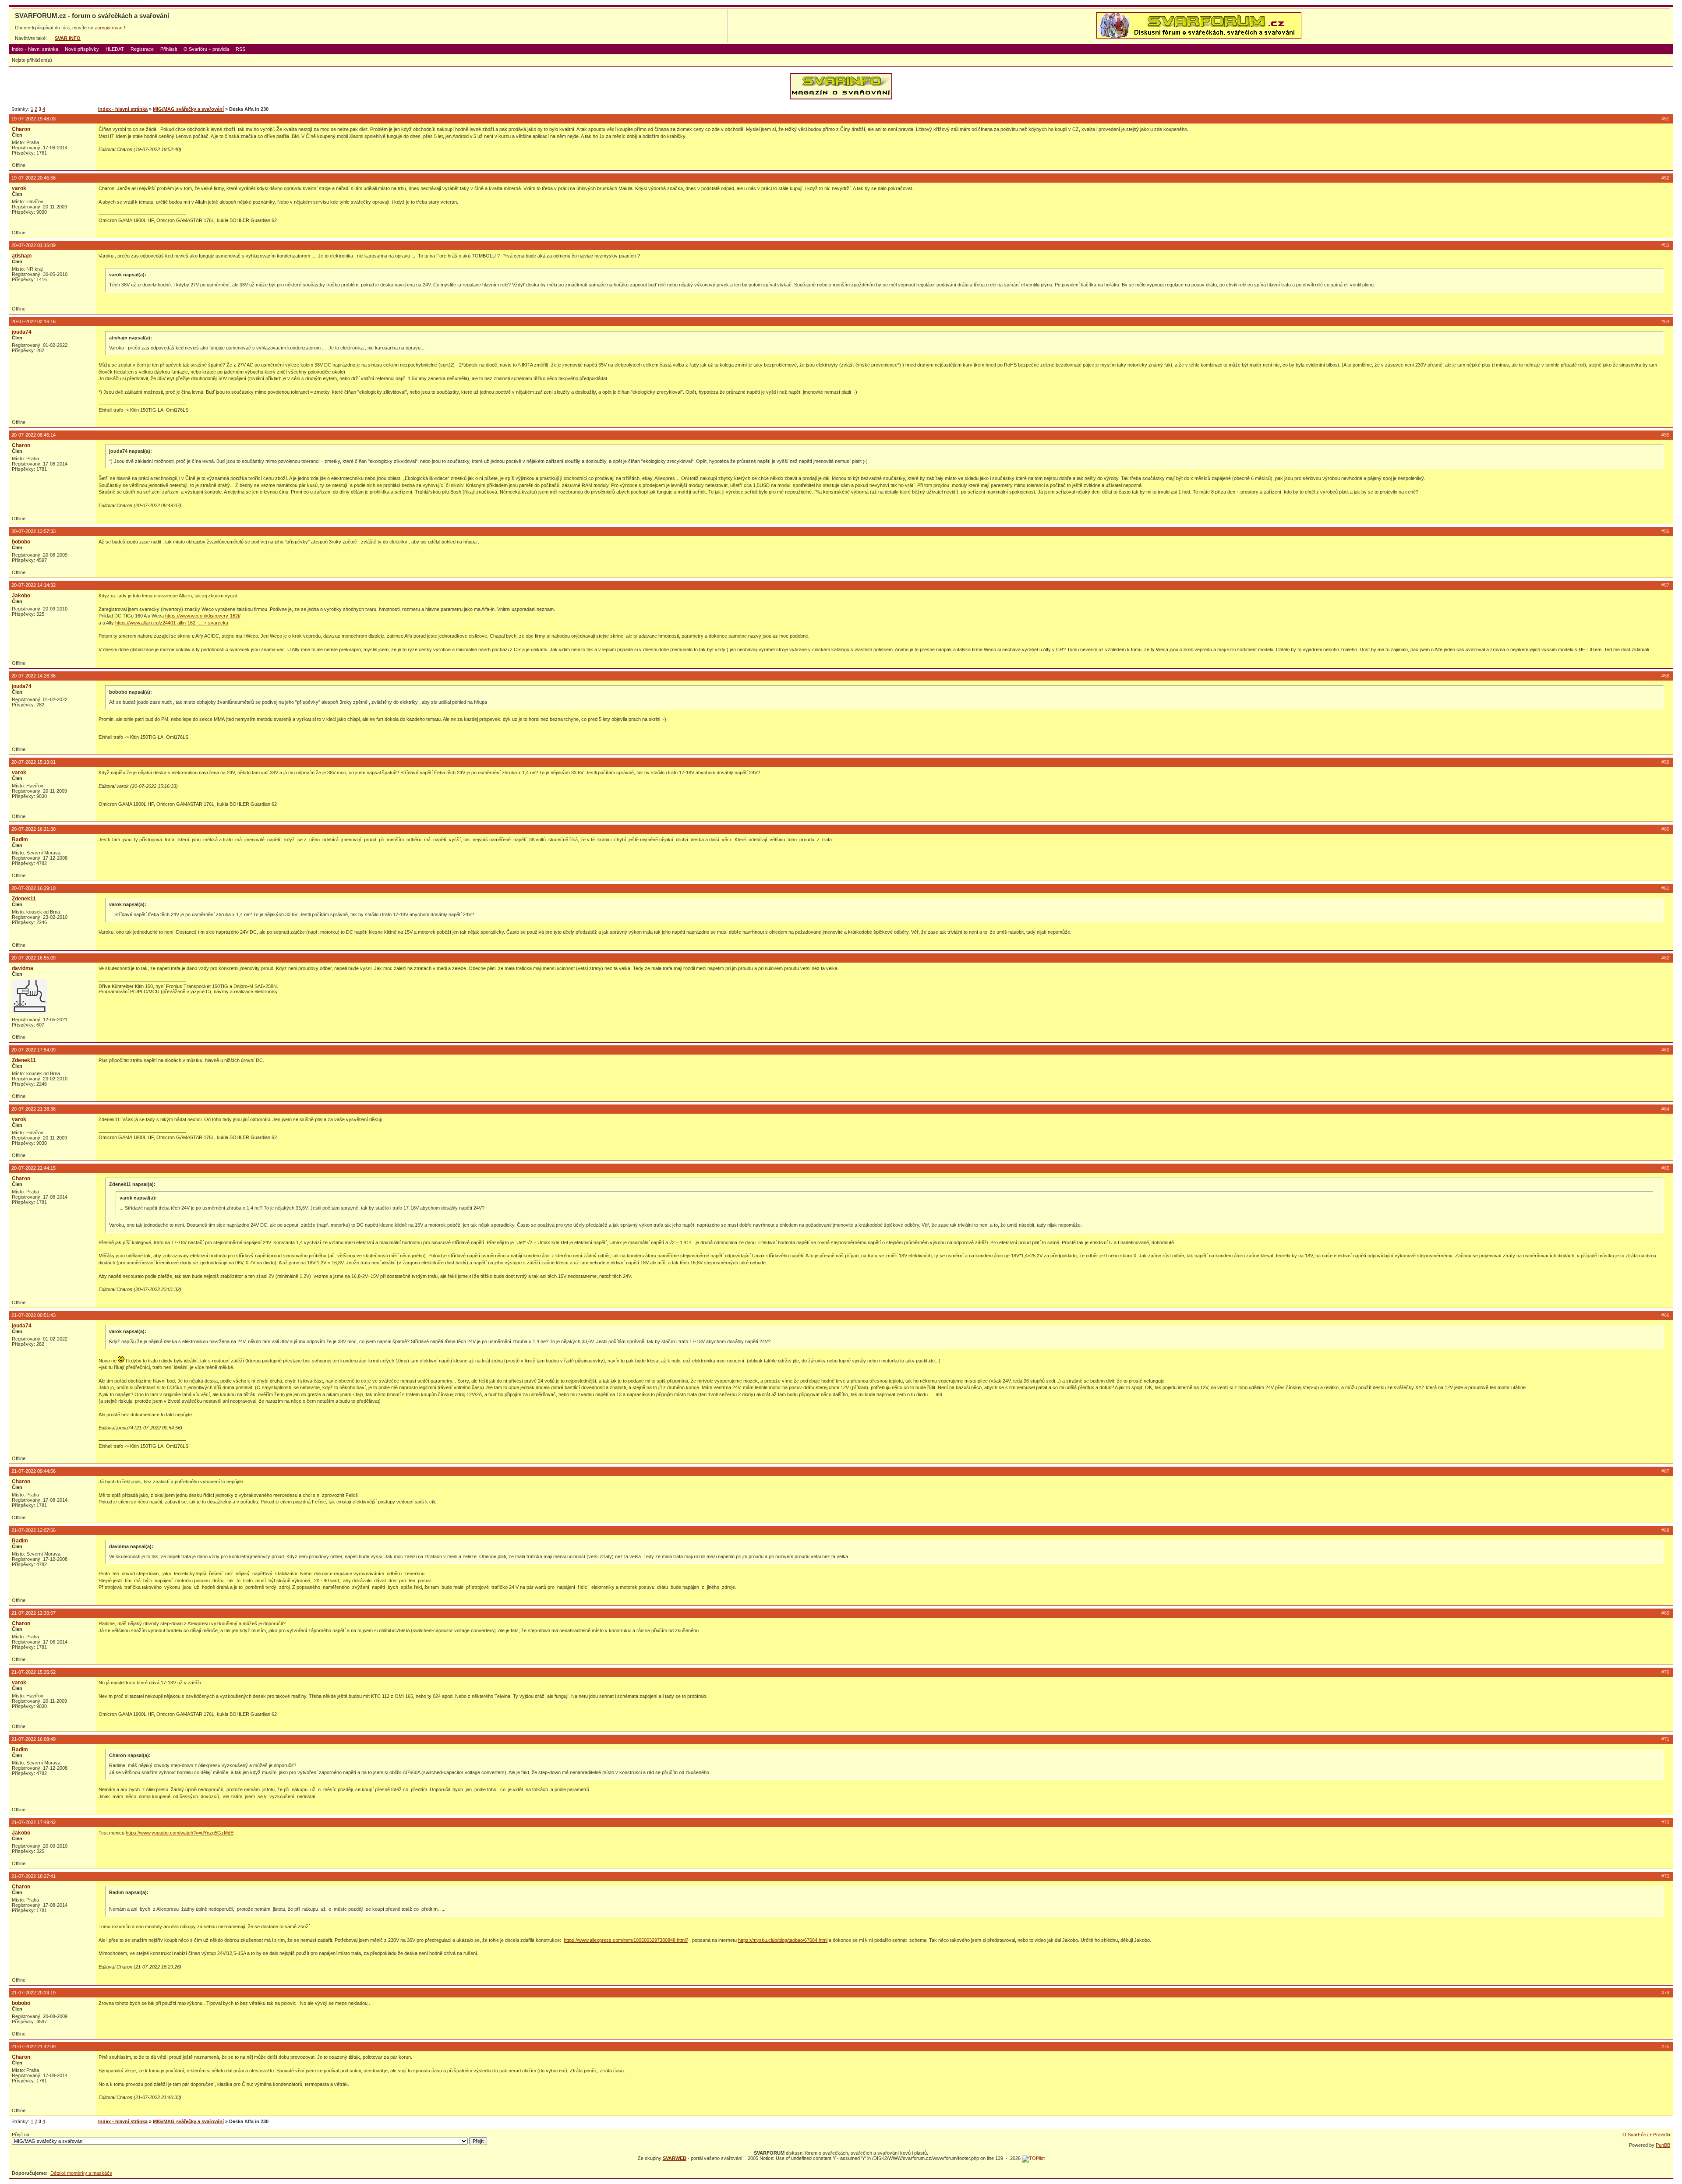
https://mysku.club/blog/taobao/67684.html (783, 1940)
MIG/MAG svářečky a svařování (188, 109)
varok (19, 188)
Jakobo (21, 596)
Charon (21, 129)
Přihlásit (169, 49)
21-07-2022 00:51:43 (34, 1315)
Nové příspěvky (82, 49)
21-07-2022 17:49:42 (34, 1822)
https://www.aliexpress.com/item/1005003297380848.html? (626, 1940)
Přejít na (21, 2135)
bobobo (21, 542)
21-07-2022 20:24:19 (34, 1993)
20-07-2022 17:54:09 (34, 1050)
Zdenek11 (24, 899)
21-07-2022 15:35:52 (34, 1672)
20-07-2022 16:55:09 (34, 958)
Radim (20, 840)
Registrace (142, 49)
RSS (240, 49)
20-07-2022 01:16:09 (34, 245)
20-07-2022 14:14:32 (34, 585)
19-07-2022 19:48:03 (34, 119)
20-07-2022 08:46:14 (34, 435)
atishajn (22, 256)
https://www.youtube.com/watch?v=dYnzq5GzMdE (180, 1833)
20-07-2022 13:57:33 (34, 531)
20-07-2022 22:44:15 (34, 1168)
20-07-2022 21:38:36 (34, 1109)
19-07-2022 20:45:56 (34, 178)
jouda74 (22, 332)
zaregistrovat (109, 28)
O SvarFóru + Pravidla (1646, 2135)
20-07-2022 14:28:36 (34, 676)
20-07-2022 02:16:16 (34, 321)
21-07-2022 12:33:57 (34, 1613)
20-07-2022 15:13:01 (34, 762)
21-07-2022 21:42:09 (34, 2046)
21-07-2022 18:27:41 (34, 1876)
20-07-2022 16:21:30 (34, 829)
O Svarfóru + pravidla (206, 49)
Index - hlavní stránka (35, 49)
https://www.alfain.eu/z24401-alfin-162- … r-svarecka (172, 623)
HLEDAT (115, 49)
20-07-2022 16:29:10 (34, 888)
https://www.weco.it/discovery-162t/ (203, 616)
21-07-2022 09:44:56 (34, 1471)
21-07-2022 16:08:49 (34, 1739)
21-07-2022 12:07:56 (34, 1530)
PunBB (1663, 2145)
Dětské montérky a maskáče (81, 2173)
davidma (23, 968)
